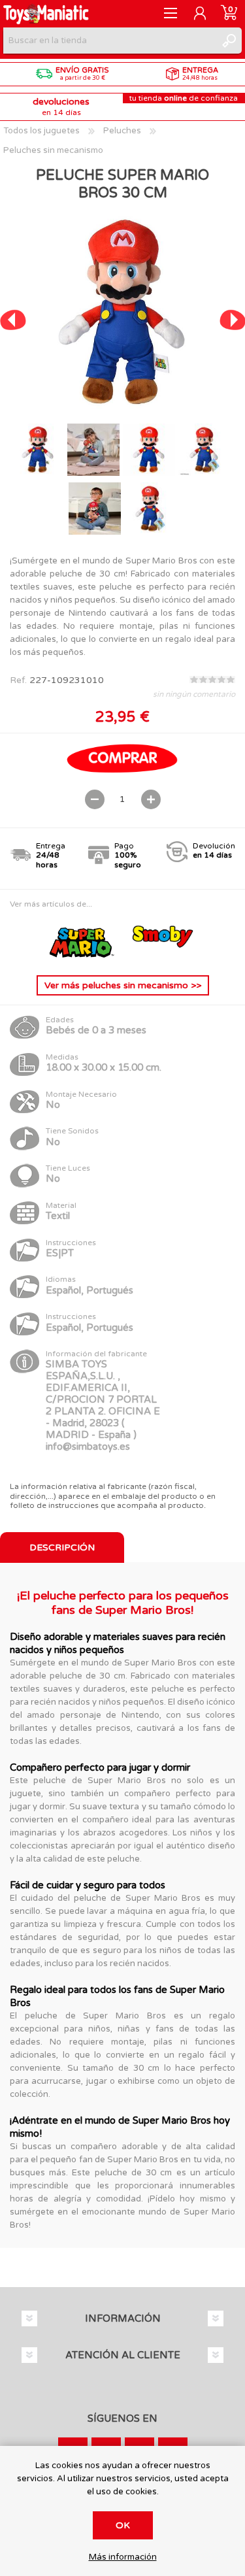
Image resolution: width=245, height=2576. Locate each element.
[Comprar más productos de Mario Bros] (84, 955)
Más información (123, 2557)
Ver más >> (123, 985)
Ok (123, 2525)
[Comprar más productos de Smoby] (163, 955)
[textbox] (109, 41)
